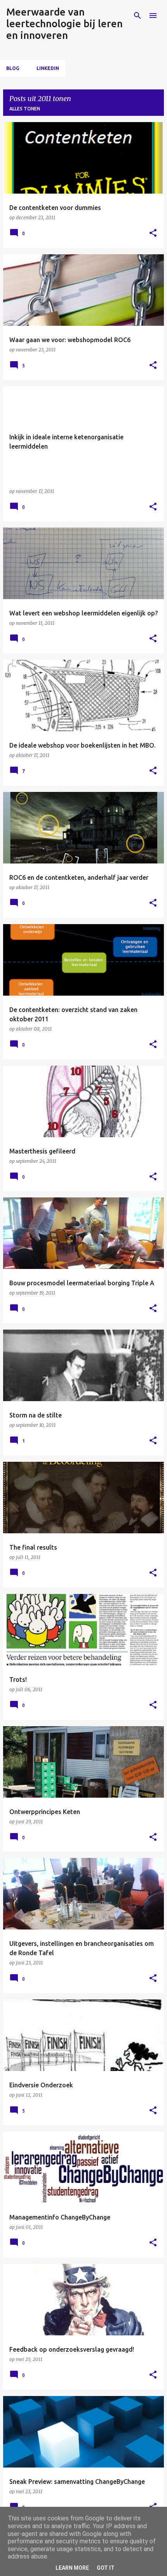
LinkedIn (48, 68)
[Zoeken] (137, 16)
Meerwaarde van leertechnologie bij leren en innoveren (64, 24)
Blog (13, 68)
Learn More (72, 2568)
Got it (106, 2568)
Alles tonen (25, 109)
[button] (153, 233)
